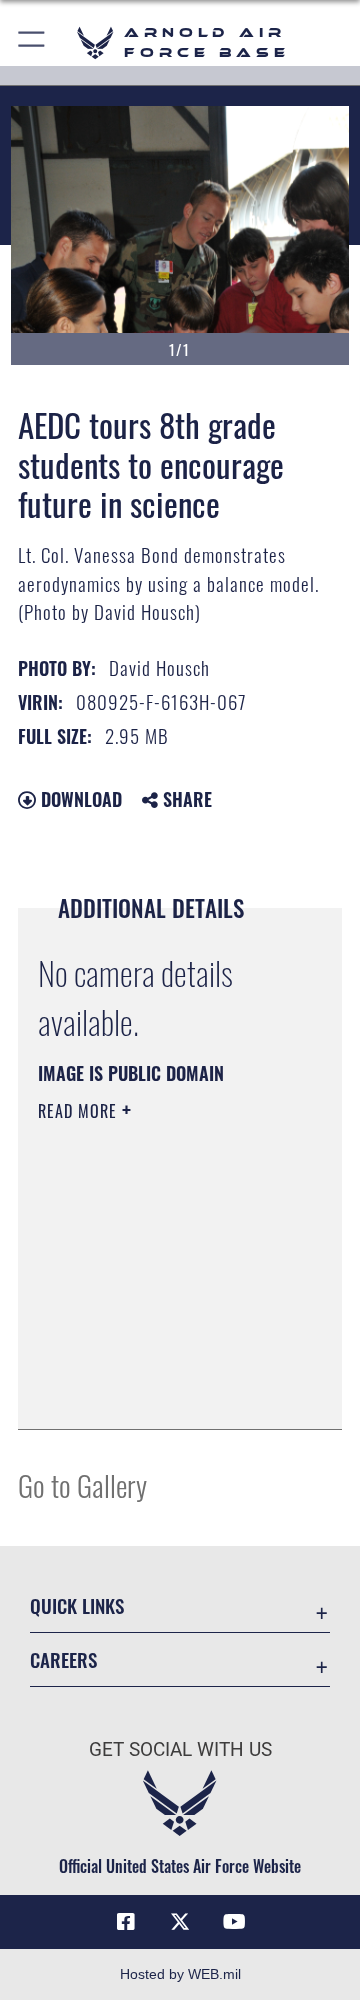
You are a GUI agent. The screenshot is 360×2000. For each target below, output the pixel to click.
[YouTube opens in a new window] (234, 1922)
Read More (80, 1111)
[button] (32, 42)
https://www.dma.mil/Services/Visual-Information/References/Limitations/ (159, 1392)
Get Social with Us (180, 1749)
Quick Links (77, 1605)
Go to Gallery (82, 1484)
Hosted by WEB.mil (180, 1974)
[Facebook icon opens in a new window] (126, 1922)
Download (79, 799)
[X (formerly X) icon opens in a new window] (180, 1922)
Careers (63, 1659)
